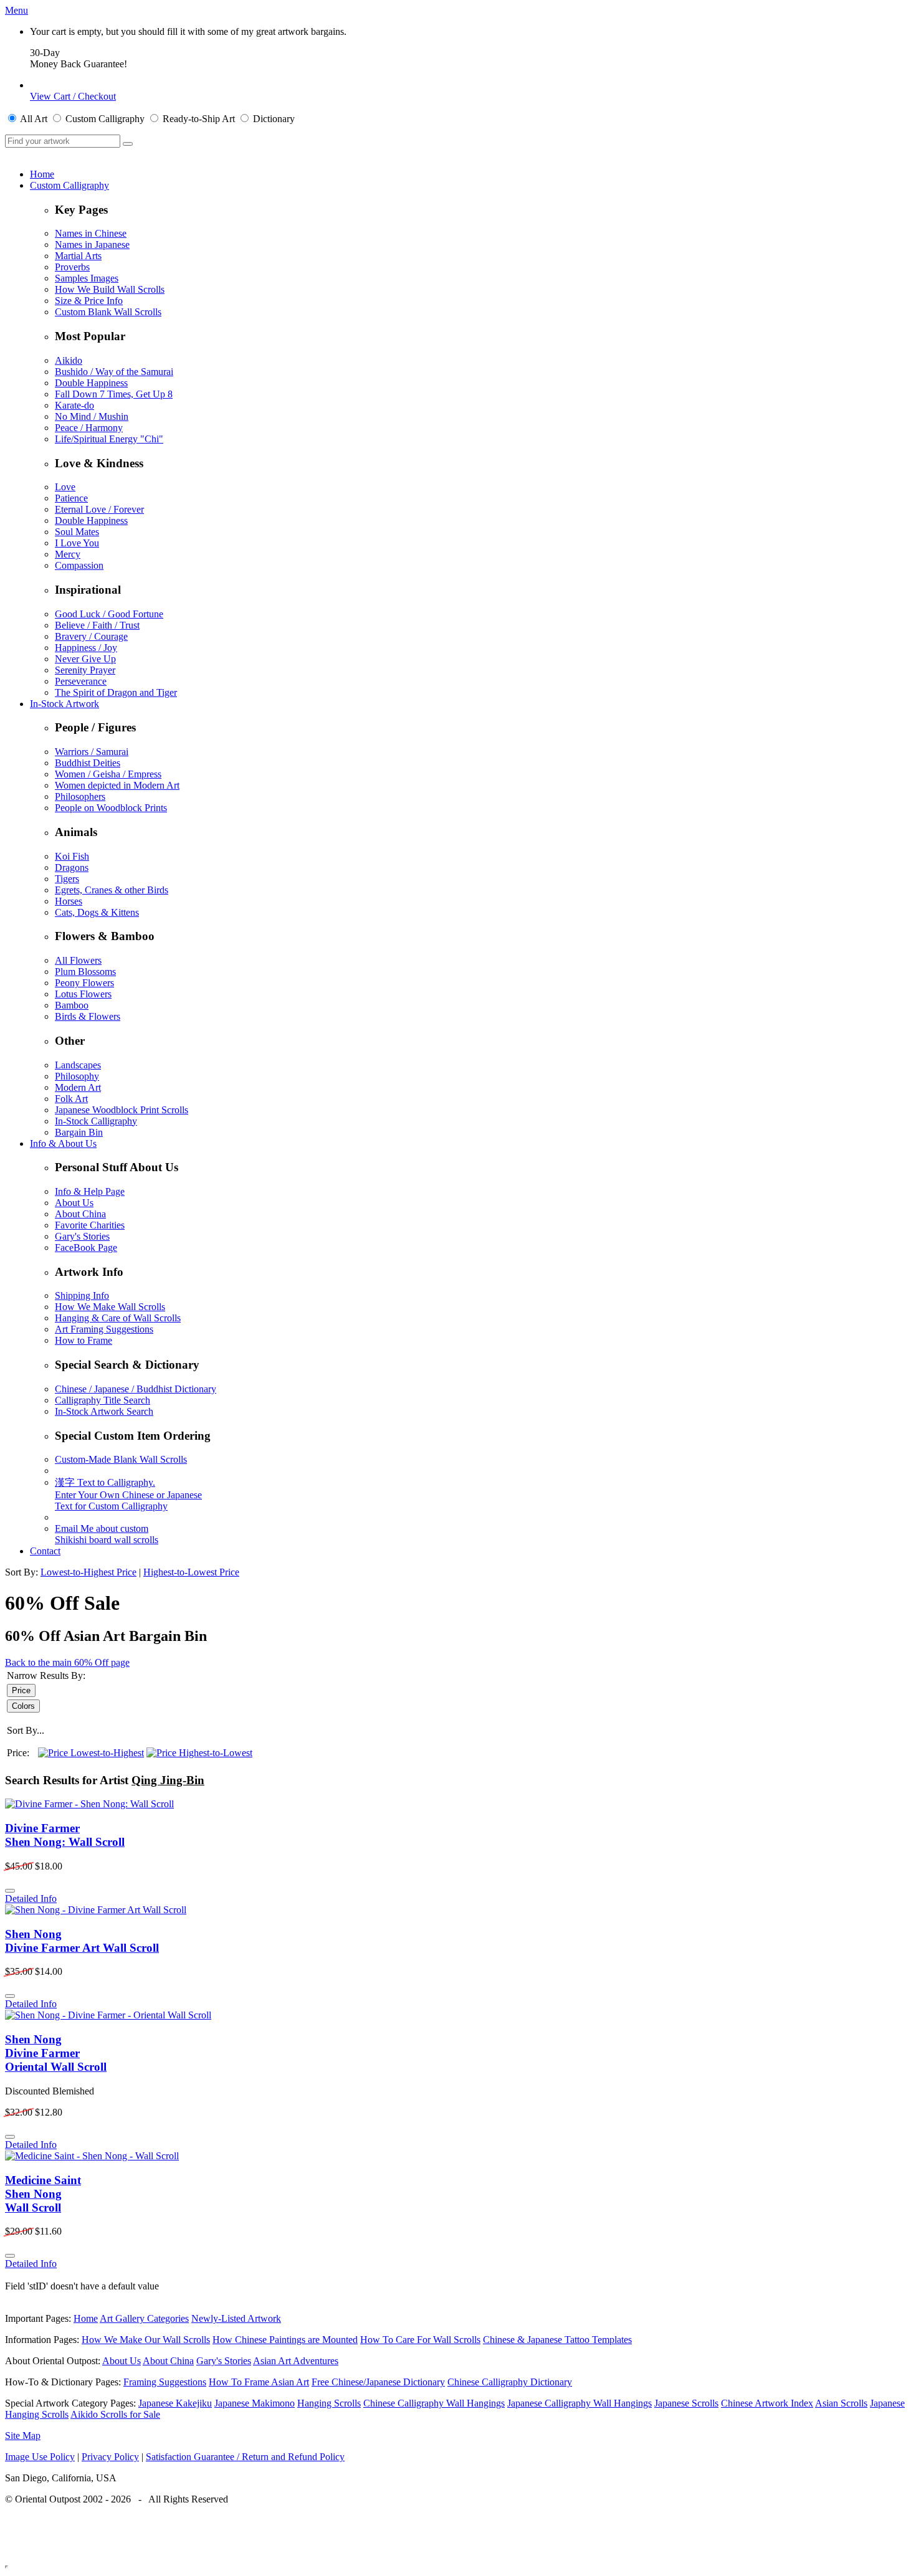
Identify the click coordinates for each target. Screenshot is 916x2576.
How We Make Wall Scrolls (110, 1307)
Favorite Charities (90, 1225)
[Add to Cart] (10, 1891)
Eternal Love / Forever (99, 509)
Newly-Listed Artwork (236, 2318)
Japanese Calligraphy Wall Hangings (580, 2403)
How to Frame (83, 1340)
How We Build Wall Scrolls (110, 289)
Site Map (23, 2436)
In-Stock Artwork (64, 704)
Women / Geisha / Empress (108, 774)
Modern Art (78, 1087)
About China (80, 1214)
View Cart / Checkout (73, 96)
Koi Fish (72, 856)
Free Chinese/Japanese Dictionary (378, 2382)
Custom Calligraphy (69, 185)
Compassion (79, 565)
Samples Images (87, 278)
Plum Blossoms (85, 972)
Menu (17, 10)
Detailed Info (31, 1899)
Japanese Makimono (255, 2403)
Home (42, 174)
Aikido (69, 360)
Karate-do (74, 405)
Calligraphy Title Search (103, 1400)
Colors (23, 1706)
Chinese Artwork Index (767, 2403)
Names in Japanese (92, 245)
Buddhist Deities (88, 763)
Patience (71, 498)
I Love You (77, 543)
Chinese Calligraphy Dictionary (510, 2382)
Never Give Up (85, 659)
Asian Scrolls (841, 2403)
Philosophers (80, 796)
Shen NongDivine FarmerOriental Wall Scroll (56, 2053)
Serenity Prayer (85, 670)
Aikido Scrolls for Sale (115, 2414)
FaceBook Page (86, 1248)
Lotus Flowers (83, 994)
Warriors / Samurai (92, 752)
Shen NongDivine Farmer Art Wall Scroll (82, 1941)
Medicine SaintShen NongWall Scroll (43, 2194)
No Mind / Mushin (92, 416)
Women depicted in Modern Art (117, 785)
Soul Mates (77, 532)
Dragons (72, 867)
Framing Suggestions (165, 2382)
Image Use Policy (40, 2457)
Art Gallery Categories (144, 2318)
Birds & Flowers (88, 1016)
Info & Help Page (90, 1191)
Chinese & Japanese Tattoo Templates (557, 2340)
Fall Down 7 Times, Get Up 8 (114, 394)
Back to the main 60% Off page (67, 1662)
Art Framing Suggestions (104, 1329)
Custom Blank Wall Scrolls (108, 312)
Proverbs (72, 267)
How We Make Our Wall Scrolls (146, 2340)
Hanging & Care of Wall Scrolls (118, 1318)
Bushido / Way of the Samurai (114, 372)
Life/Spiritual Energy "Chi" (109, 439)
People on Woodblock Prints (111, 808)
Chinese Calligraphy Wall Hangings (434, 2403)
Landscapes (78, 1065)
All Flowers (78, 960)
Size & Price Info (89, 301)
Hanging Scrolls (329, 2403)
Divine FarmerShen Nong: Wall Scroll (65, 1835)
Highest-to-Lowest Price (191, 1572)
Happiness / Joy (86, 648)
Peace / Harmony (89, 428)
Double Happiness (91, 383)
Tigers (67, 879)
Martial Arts (78, 256)
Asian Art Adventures (296, 2361)
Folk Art (71, 1099)
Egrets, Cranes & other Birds (112, 890)
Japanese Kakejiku (175, 2403)
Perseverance (81, 681)
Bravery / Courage (91, 636)
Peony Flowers (84, 983)
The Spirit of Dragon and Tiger (116, 692)
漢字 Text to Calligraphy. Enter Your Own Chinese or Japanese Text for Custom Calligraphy (128, 1494)
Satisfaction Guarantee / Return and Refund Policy (245, 2457)
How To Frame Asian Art (259, 2382)
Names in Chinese (91, 233)
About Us (74, 1203)
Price (21, 1690)
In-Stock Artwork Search (104, 1411)
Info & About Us (63, 1143)
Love (65, 487)
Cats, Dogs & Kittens (97, 912)
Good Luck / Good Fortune (109, 614)
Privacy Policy (110, 2457)
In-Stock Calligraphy (96, 1121)
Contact (45, 1551)
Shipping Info (82, 1295)
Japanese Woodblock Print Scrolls (122, 1110)
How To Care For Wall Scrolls (420, 2340)
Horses (69, 901)
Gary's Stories (82, 1236)
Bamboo (72, 1005)
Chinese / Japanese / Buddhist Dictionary (136, 1389)
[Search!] (128, 144)
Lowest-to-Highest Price (88, 1572)
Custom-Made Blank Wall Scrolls (121, 1459)
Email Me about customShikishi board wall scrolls (107, 1534)
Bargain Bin (79, 1132)
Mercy (68, 554)
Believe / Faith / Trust (97, 625)
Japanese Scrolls (686, 2403)
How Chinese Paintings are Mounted (285, 2340)
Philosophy (77, 1076)
